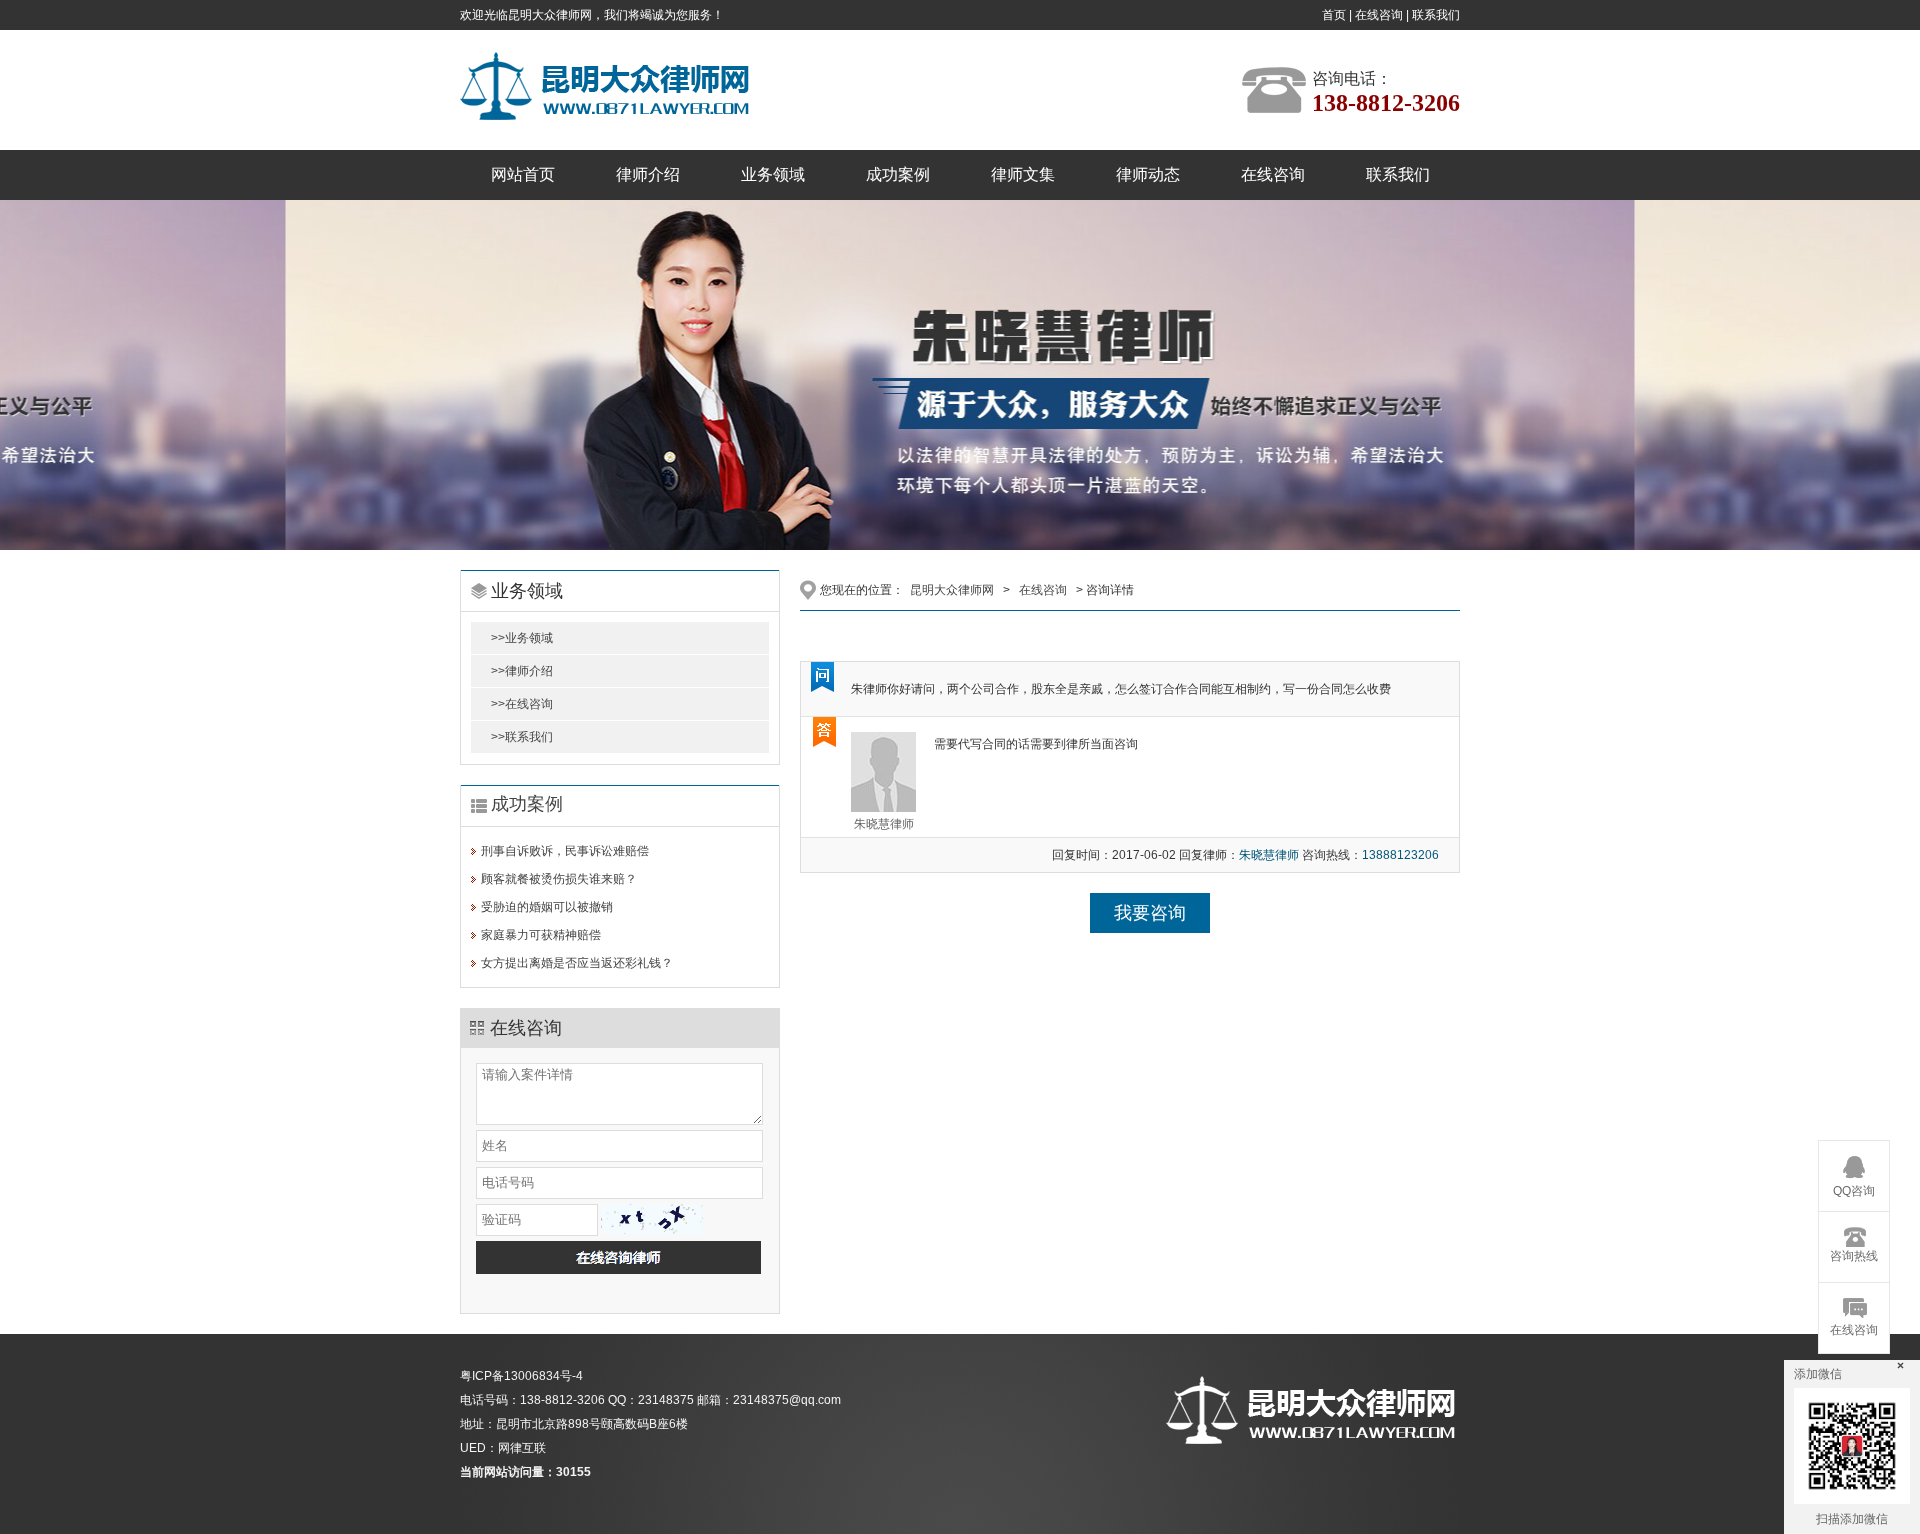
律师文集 (1023, 174)
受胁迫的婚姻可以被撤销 (547, 907)
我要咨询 (1150, 913)
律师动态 (1148, 174)
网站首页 (523, 174)
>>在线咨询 (522, 704)
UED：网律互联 (503, 1448)
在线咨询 (1379, 15)
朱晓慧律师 (884, 824)
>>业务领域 (522, 638)
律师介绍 (648, 174)
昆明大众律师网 (952, 590)
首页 (1334, 15)
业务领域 (773, 174)
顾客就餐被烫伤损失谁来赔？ (559, 879)
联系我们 (1436, 15)
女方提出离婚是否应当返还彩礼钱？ (577, 963)
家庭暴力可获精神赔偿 (541, 935)
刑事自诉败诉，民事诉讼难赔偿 (565, 851)
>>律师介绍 (522, 671)
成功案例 (898, 174)
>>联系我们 (522, 737)
